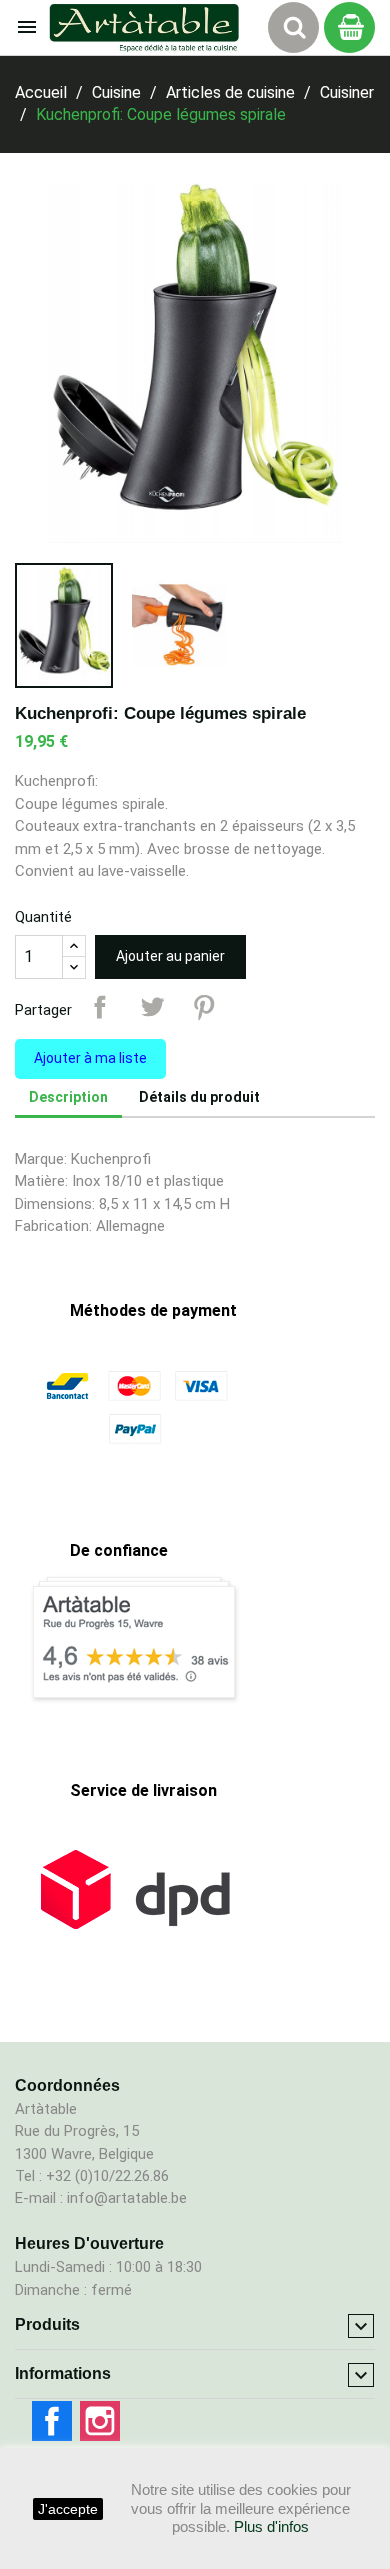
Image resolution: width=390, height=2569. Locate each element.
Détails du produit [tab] (199, 1097)
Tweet (152, 1007)
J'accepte (68, 2509)
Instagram (100, 2421)
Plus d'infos (271, 2526)
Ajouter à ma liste (90, 1058)
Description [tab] (68, 1097)
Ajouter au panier (170, 956)
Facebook (52, 2421)
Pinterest (204, 1007)
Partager (100, 1007)
